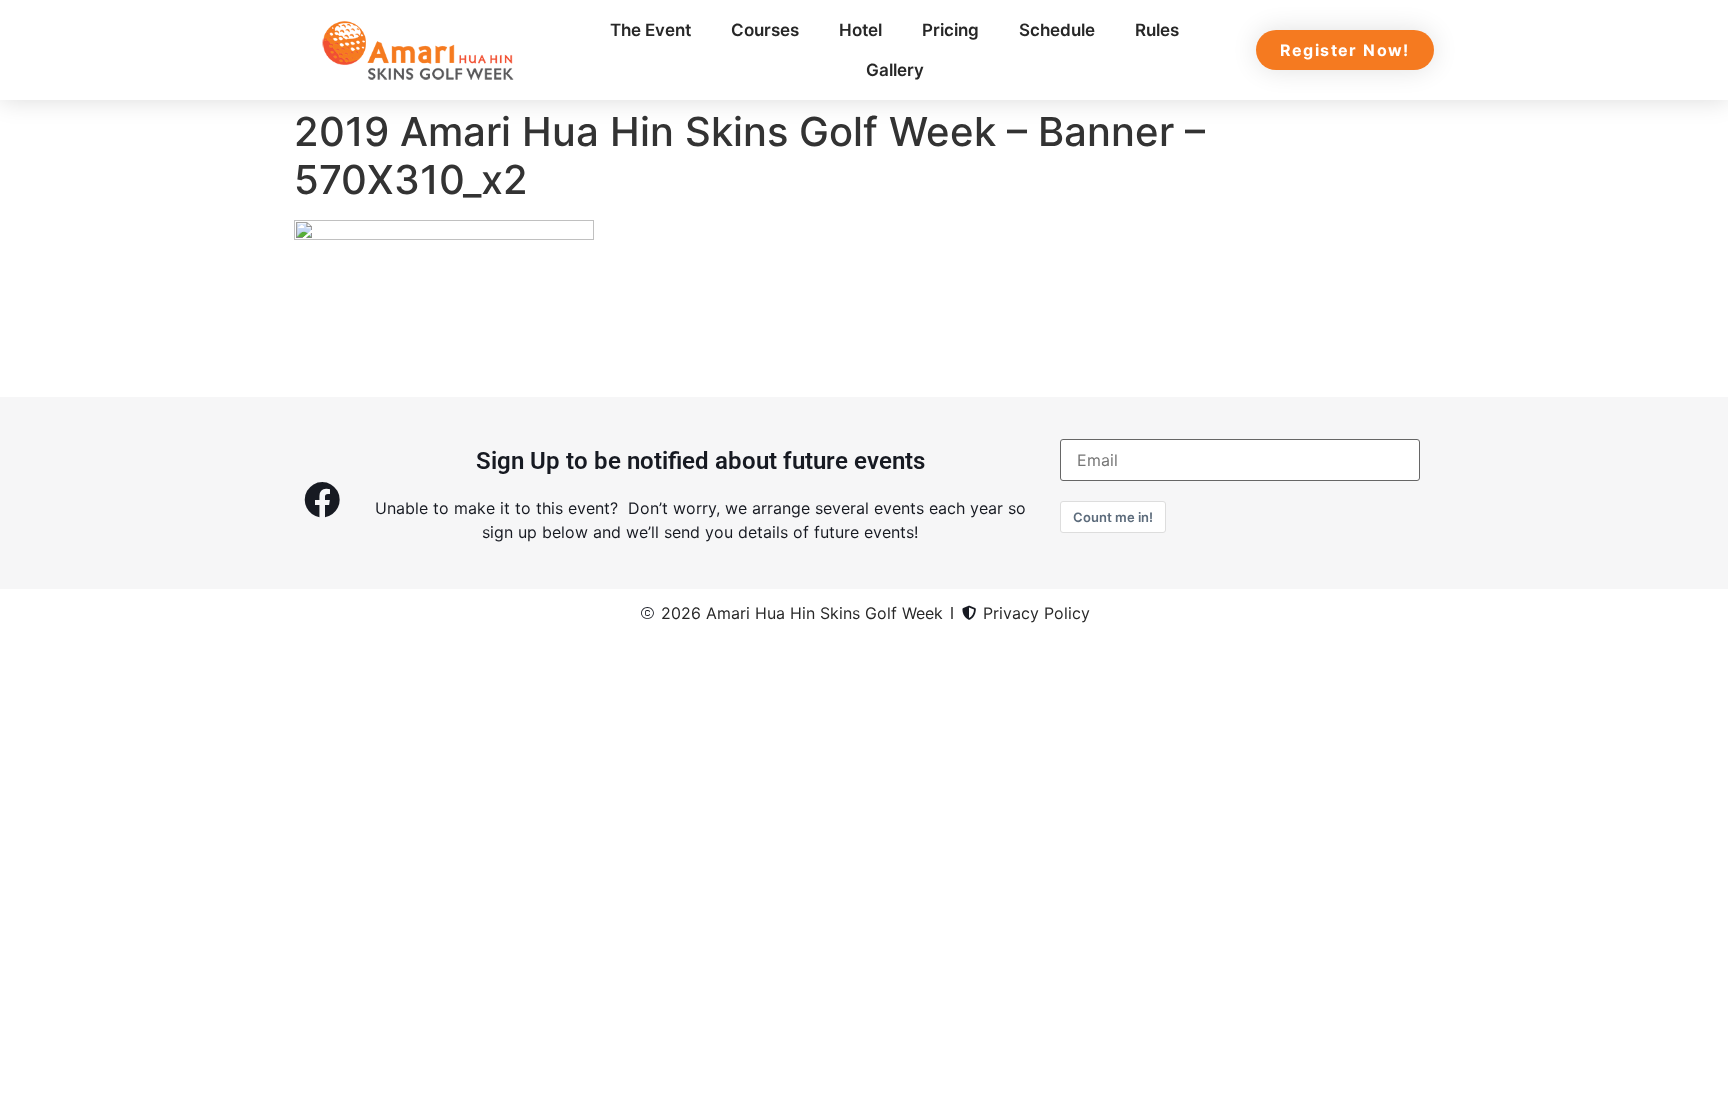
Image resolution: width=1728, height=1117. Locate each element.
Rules (1157, 30)
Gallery (895, 70)
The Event (650, 30)
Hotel (860, 30)
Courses (765, 30)
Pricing (950, 30)
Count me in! (1113, 517)
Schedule (1057, 30)
